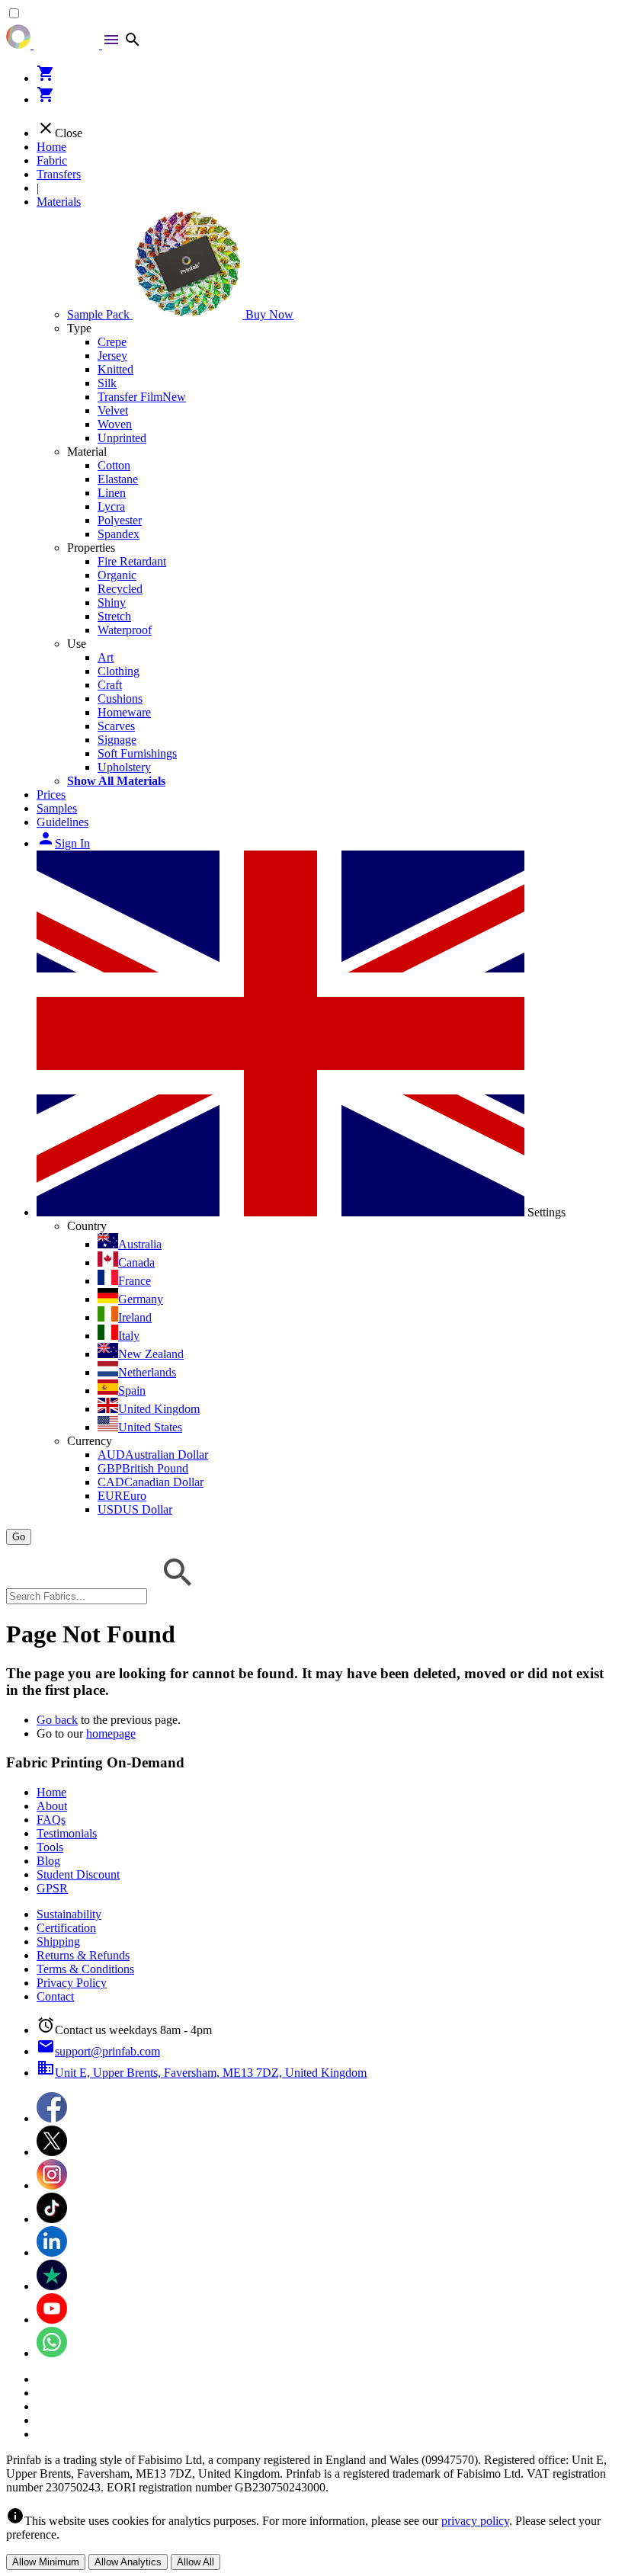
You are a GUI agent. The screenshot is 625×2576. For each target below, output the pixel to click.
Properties (91, 548)
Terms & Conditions (85, 1969)
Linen (112, 493)
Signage (117, 740)
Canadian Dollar (151, 1482)
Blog (48, 1861)
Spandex (119, 534)
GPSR (52, 1888)
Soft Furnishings (137, 753)
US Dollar (135, 1509)
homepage (111, 1733)
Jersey (112, 356)
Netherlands (147, 1372)
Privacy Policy (72, 1983)
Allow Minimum (46, 2562)
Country (87, 1226)
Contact (55, 1996)
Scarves (116, 726)
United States (150, 1427)
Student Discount (78, 1874)
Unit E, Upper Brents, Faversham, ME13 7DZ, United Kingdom (202, 2073)
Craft (110, 685)
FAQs (51, 1820)
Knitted (115, 369)
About (52, 1806)
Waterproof (125, 630)
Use (77, 644)
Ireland (135, 1317)
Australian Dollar (153, 1455)
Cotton (114, 465)
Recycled (120, 589)
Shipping (58, 1942)
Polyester (120, 520)
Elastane (118, 479)
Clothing (119, 671)
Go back (57, 1720)
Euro (122, 1496)
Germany (141, 1299)
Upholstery (124, 767)
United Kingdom (159, 1409)
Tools (50, 1847)
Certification (66, 1928)
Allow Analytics (128, 2562)
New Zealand (151, 1354)
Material (87, 452)
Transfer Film (142, 397)
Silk (107, 383)
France (135, 1281)
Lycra (111, 506)
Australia (140, 1244)
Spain (132, 1391)
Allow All (196, 2562)
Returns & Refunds (83, 1955)
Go (19, 1537)
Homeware (124, 712)
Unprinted (122, 438)
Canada (136, 1262)
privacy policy (475, 2521)
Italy (129, 1336)
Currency (90, 1441)
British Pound (143, 1468)
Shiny (112, 602)
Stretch (114, 616)
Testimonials (67, 1833)
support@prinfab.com (98, 2051)
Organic (117, 575)
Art (106, 657)
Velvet (113, 410)
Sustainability (69, 1914)
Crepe (112, 342)
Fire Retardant (132, 561)
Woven (115, 424)
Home (51, 147)
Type (79, 328)
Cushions (120, 698)
